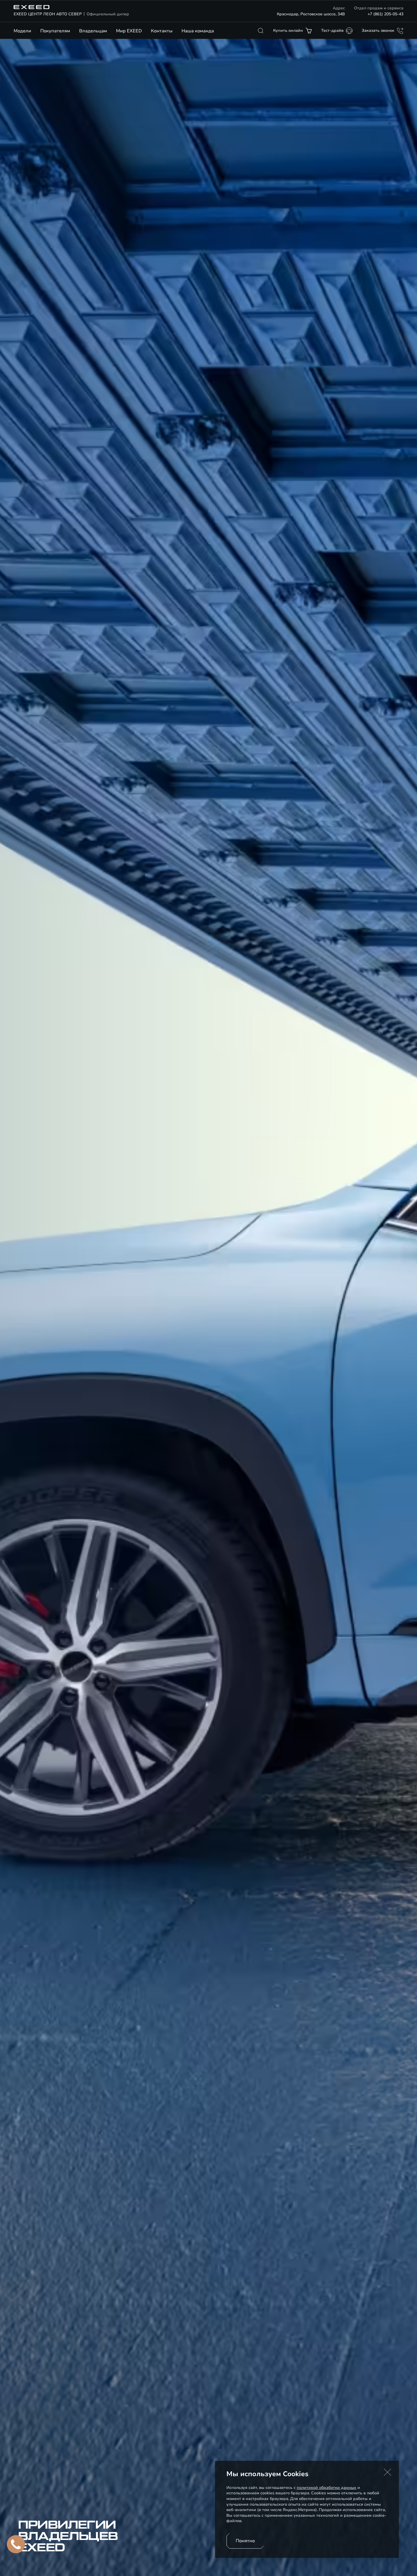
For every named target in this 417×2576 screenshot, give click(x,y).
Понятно (245, 2541)
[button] (387, 2472)
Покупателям (55, 31)
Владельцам (93, 31)
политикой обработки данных (327, 2488)
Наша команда (198, 31)
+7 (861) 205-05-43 (386, 14)
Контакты (162, 31)
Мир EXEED (129, 31)
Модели (22, 31)
